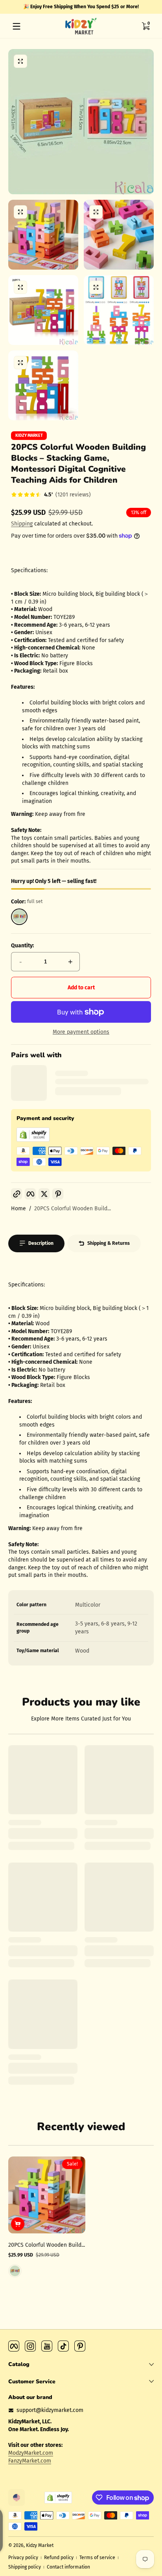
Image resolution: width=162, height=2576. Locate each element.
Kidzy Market (29, 436)
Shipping (22, 524)
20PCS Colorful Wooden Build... (73, 1209)
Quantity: (22, 946)
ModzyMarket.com (31, 2453)
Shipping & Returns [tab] (109, 1243)
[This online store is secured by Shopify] (33, 1140)
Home (18, 1209)
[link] (51, 495)
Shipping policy (25, 2567)
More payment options (81, 1032)
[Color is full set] (15, 2271)
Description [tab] (41, 1243)
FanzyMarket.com (30, 2461)
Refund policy (59, 2558)
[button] (145, 26)
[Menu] (17, 26)
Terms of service (97, 2558)
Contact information (68, 2567)
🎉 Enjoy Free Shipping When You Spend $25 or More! (81, 7)
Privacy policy (23, 2558)
